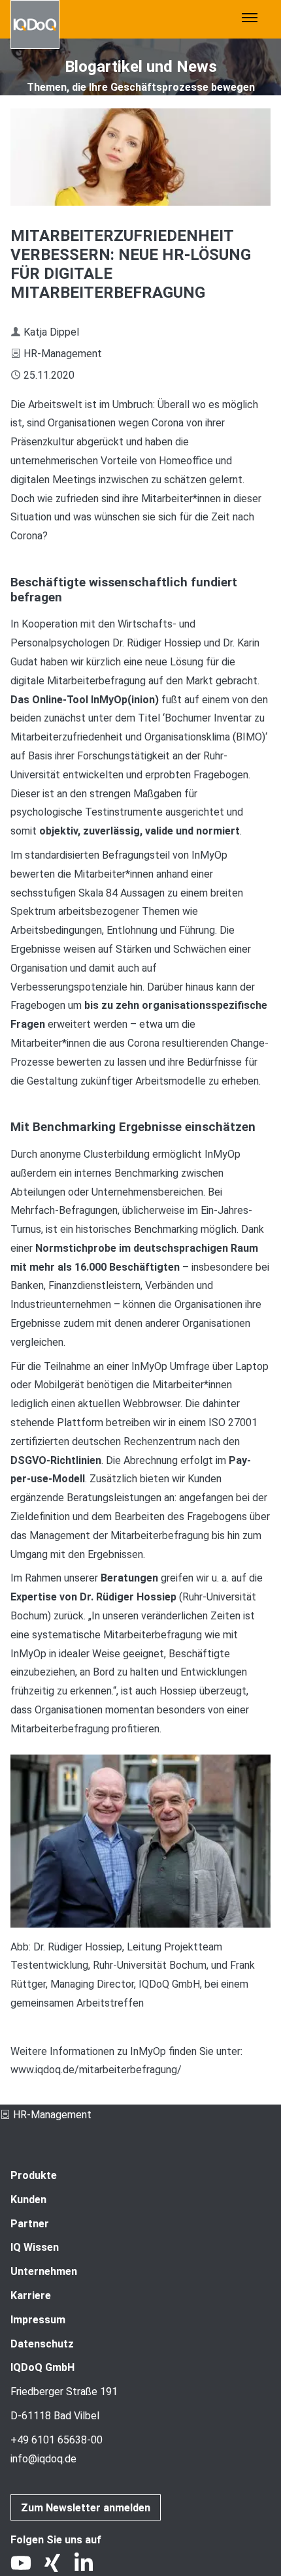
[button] (250, 19)
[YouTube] (26, 2566)
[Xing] (58, 2566)
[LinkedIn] (89, 2566)
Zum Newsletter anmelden (86, 2508)
